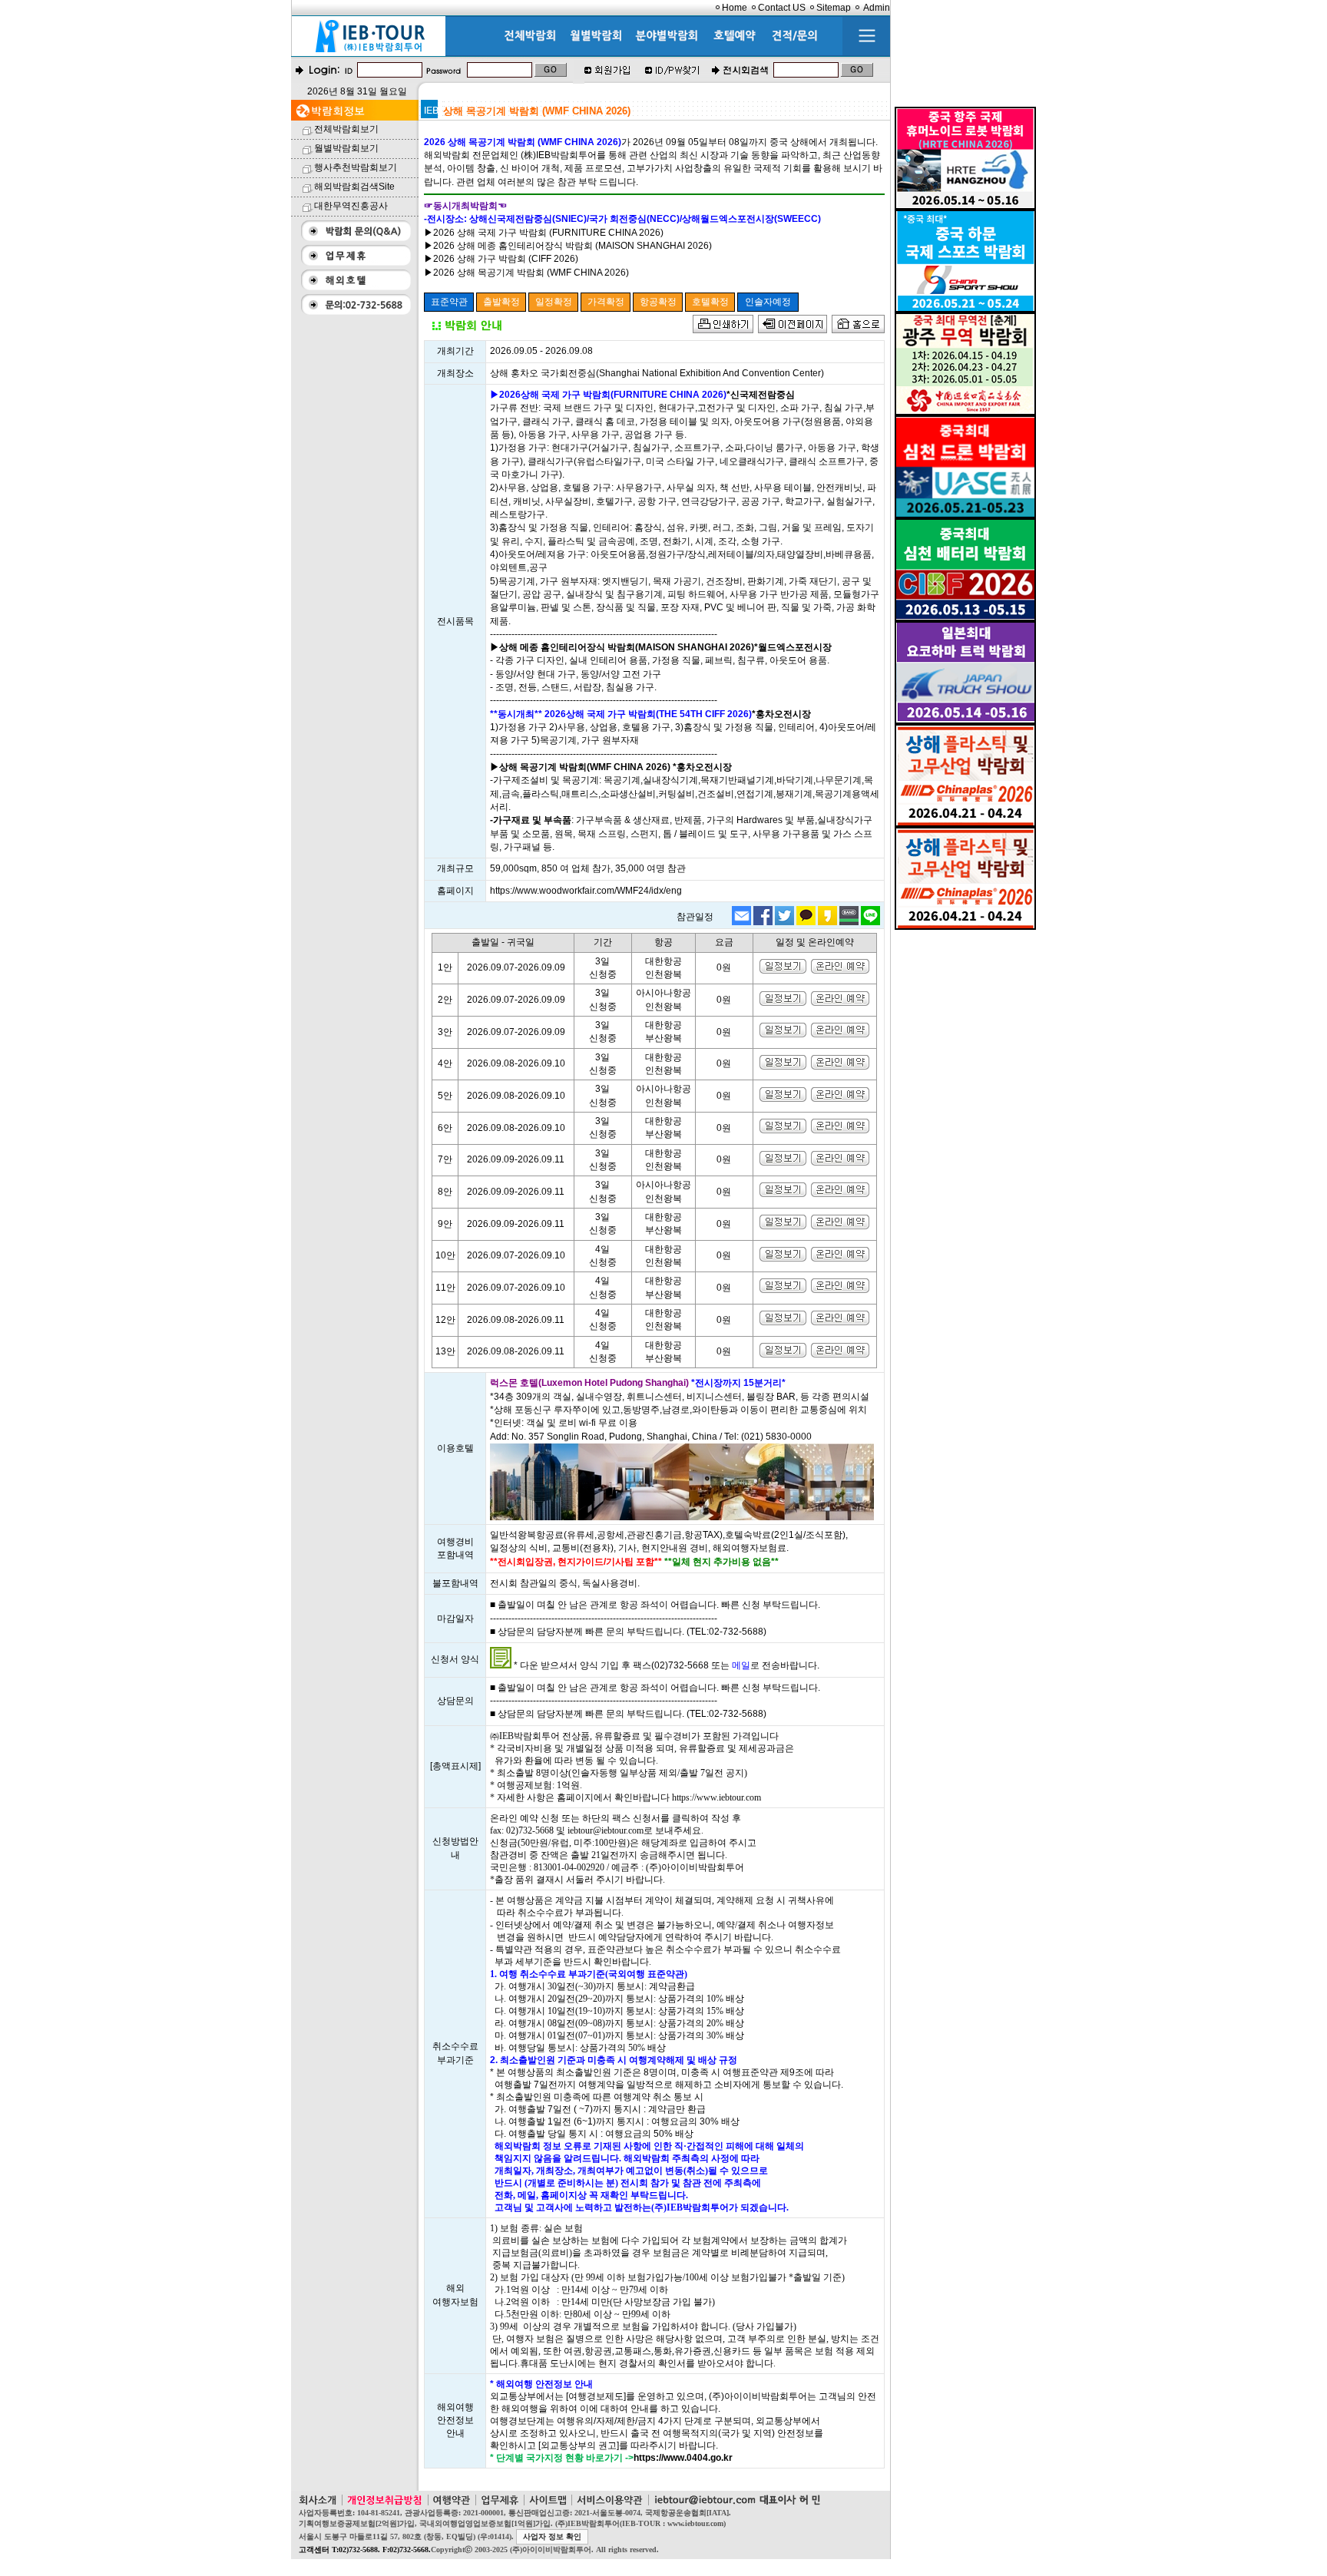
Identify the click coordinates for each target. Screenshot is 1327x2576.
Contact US (782, 8)
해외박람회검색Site (354, 187)
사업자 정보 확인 (552, 2536)
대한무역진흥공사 (351, 206)
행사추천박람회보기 (356, 167)
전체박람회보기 (346, 129)
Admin (877, 8)
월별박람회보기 (346, 148)
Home (735, 8)
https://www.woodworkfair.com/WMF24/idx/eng (586, 891)
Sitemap (834, 8)
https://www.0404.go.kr (683, 2458)
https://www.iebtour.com (716, 1797)
